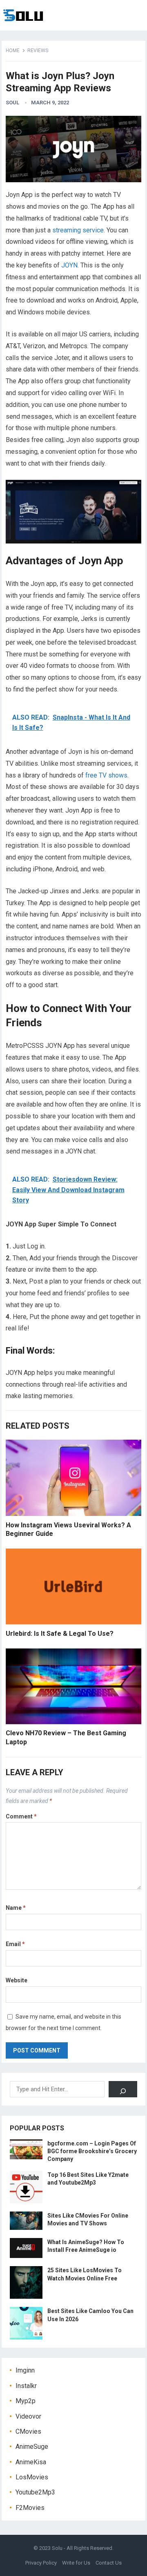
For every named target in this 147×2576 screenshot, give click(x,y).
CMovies (28, 2431)
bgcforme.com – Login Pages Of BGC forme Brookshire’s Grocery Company (92, 2151)
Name (16, 1908)
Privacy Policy (41, 2563)
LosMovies (32, 2477)
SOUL (12, 103)
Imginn (25, 2370)
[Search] (123, 2089)
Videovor (28, 2416)
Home (13, 51)
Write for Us (76, 2563)
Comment (21, 1816)
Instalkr (26, 2386)
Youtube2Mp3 (35, 2492)
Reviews (38, 51)
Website (17, 1980)
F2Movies (30, 2508)
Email (15, 1944)
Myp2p (26, 2401)
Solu (57, 2548)
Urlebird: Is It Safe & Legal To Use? (60, 1634)
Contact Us (109, 2563)
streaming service (78, 230)
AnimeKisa (31, 2462)
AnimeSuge (32, 2447)
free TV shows (106, 775)
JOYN (69, 265)
